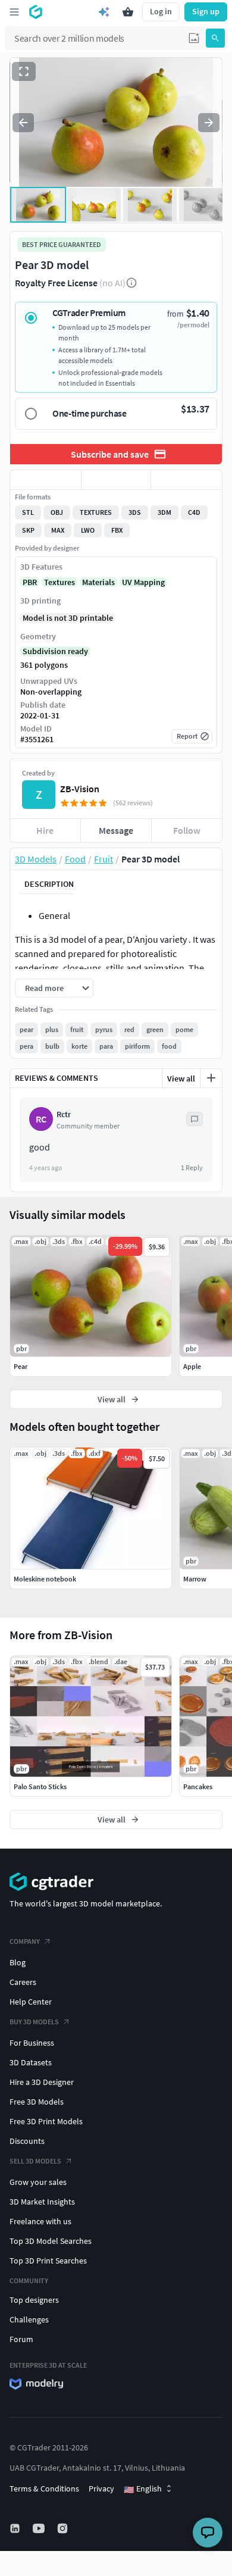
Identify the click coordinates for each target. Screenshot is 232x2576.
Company (25, 1941)
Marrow (195, 1579)
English (143, 2489)
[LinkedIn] (16, 2528)
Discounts (27, 2141)
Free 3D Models (37, 2102)
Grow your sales (38, 2182)
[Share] (186, 480)
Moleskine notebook (45, 1579)
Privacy (101, 2489)
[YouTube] (40, 2528)
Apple (192, 1366)
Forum (21, 2339)
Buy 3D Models (34, 2022)
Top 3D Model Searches (51, 2241)
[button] (194, 38)
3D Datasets (31, 2062)
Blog (18, 1962)
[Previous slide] (23, 123)
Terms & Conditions (44, 2489)
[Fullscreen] (24, 71)
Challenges (29, 2319)
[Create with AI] (104, 12)
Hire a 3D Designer (42, 2082)
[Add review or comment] (211, 1078)
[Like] (46, 480)
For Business (32, 2043)
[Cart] (128, 12)
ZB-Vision (80, 789)
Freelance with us (40, 2221)
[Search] (215, 38)
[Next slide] (209, 123)
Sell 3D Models (35, 2161)
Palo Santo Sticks (40, 1786)
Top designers (34, 2300)
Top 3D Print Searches (48, 2261)
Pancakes (198, 1786)
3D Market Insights (42, 2202)
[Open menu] (14, 12)
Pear (21, 1366)
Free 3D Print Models (46, 2121)
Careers (23, 1982)
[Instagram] (64, 2528)
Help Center (31, 2002)
